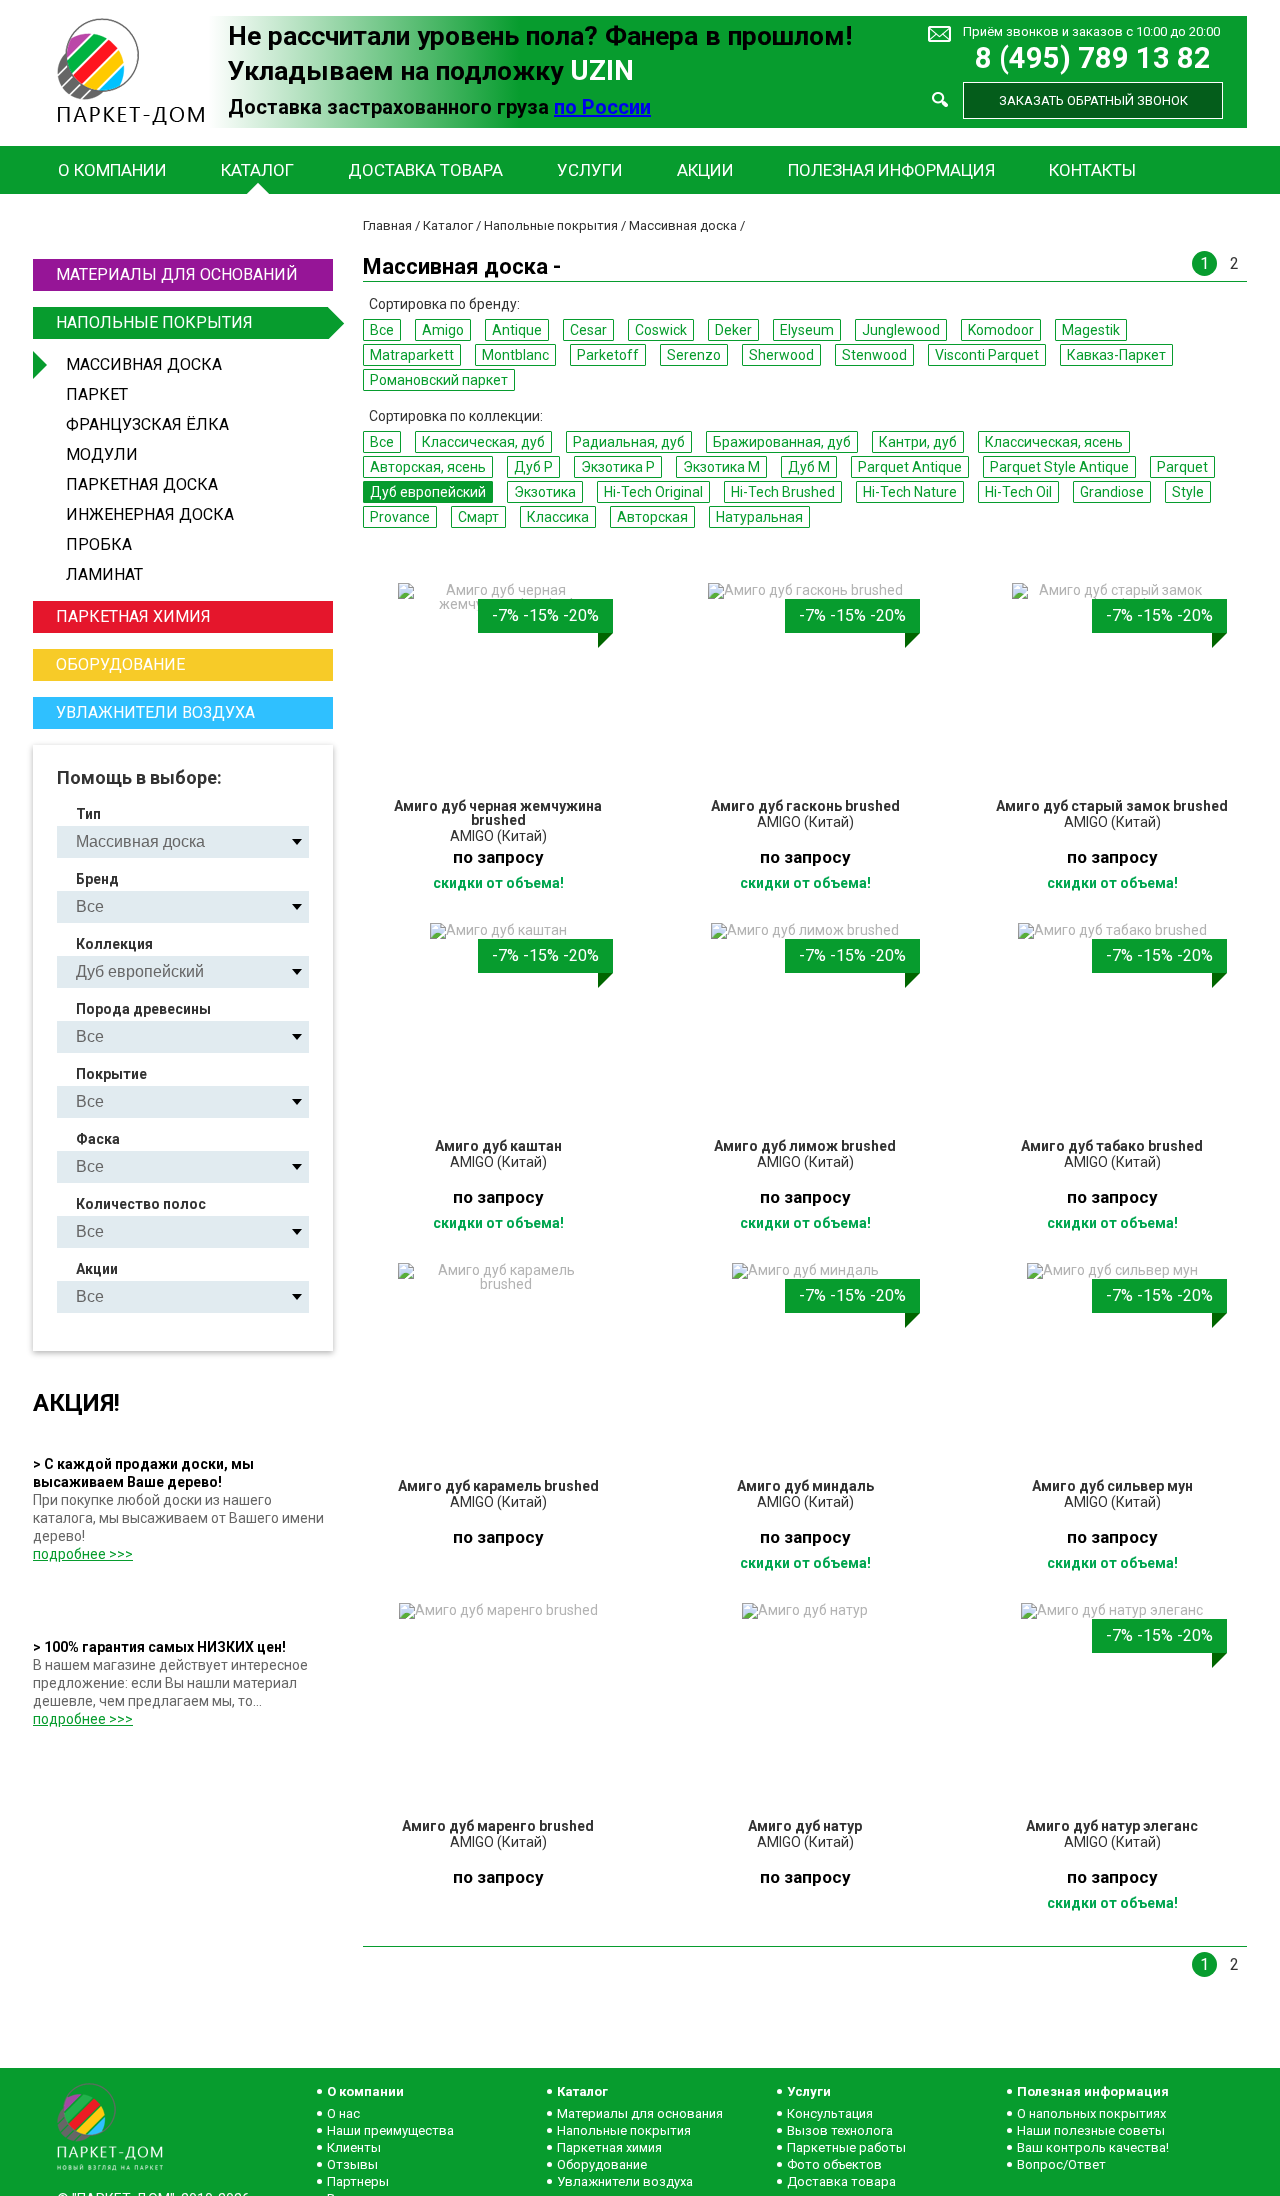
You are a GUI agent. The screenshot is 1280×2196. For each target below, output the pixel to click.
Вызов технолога (840, 2130)
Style (1188, 492)
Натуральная (759, 517)
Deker (733, 330)
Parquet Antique (910, 467)
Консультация (830, 2113)
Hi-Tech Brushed (783, 492)
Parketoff (608, 355)
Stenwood (874, 355)
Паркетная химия (133, 616)
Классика (558, 517)
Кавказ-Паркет (1116, 355)
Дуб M (809, 467)
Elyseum (807, 330)
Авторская (652, 517)
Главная (387, 225)
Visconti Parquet (987, 355)
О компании (112, 170)
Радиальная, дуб (629, 442)
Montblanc (515, 355)
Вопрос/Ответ (1061, 2164)
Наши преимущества (390, 2130)
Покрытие (111, 1074)
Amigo (443, 330)
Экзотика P (618, 467)
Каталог (257, 170)
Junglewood (901, 330)
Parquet (1182, 467)
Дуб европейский (428, 492)
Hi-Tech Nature (910, 492)
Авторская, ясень (428, 467)
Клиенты (354, 2147)
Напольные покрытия (154, 322)
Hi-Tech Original (653, 492)
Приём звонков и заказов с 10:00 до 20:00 (1091, 31)
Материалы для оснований (177, 274)
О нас (343, 2113)
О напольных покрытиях (1091, 2113)
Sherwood (781, 355)
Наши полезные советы (1091, 2130)
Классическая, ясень (1054, 442)
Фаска (98, 1139)
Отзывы (352, 2164)
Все (382, 330)
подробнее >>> (83, 1554)
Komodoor (1001, 330)
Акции (705, 170)
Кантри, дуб (918, 442)
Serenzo (694, 355)
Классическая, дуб (483, 442)
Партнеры (358, 2181)
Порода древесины (143, 1009)
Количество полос (141, 1204)
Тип (88, 814)
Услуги (590, 170)
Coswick (661, 330)
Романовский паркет (439, 380)
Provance (400, 517)
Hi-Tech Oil (1018, 492)
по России (602, 107)
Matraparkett (412, 355)
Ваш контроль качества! (1093, 2147)
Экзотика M (721, 467)
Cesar (588, 330)
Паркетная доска (142, 484)
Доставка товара (425, 170)
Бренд (97, 879)
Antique (517, 330)
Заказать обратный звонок (1093, 100)
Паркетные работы (846, 2147)
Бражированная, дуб (782, 442)
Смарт (478, 517)
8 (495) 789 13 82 (1093, 58)
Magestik (1091, 330)
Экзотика (545, 492)
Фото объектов (834, 2164)
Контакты (1092, 170)
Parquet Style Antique (1059, 467)
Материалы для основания (640, 2113)
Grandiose (1112, 492)
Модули (102, 454)
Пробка (99, 544)
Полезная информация (891, 170)
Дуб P (533, 467)
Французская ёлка (147, 424)
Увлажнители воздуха (155, 712)
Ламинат (104, 574)
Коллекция (114, 944)
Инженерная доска (150, 514)
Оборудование (120, 664)
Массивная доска (144, 364)
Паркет (97, 394)
